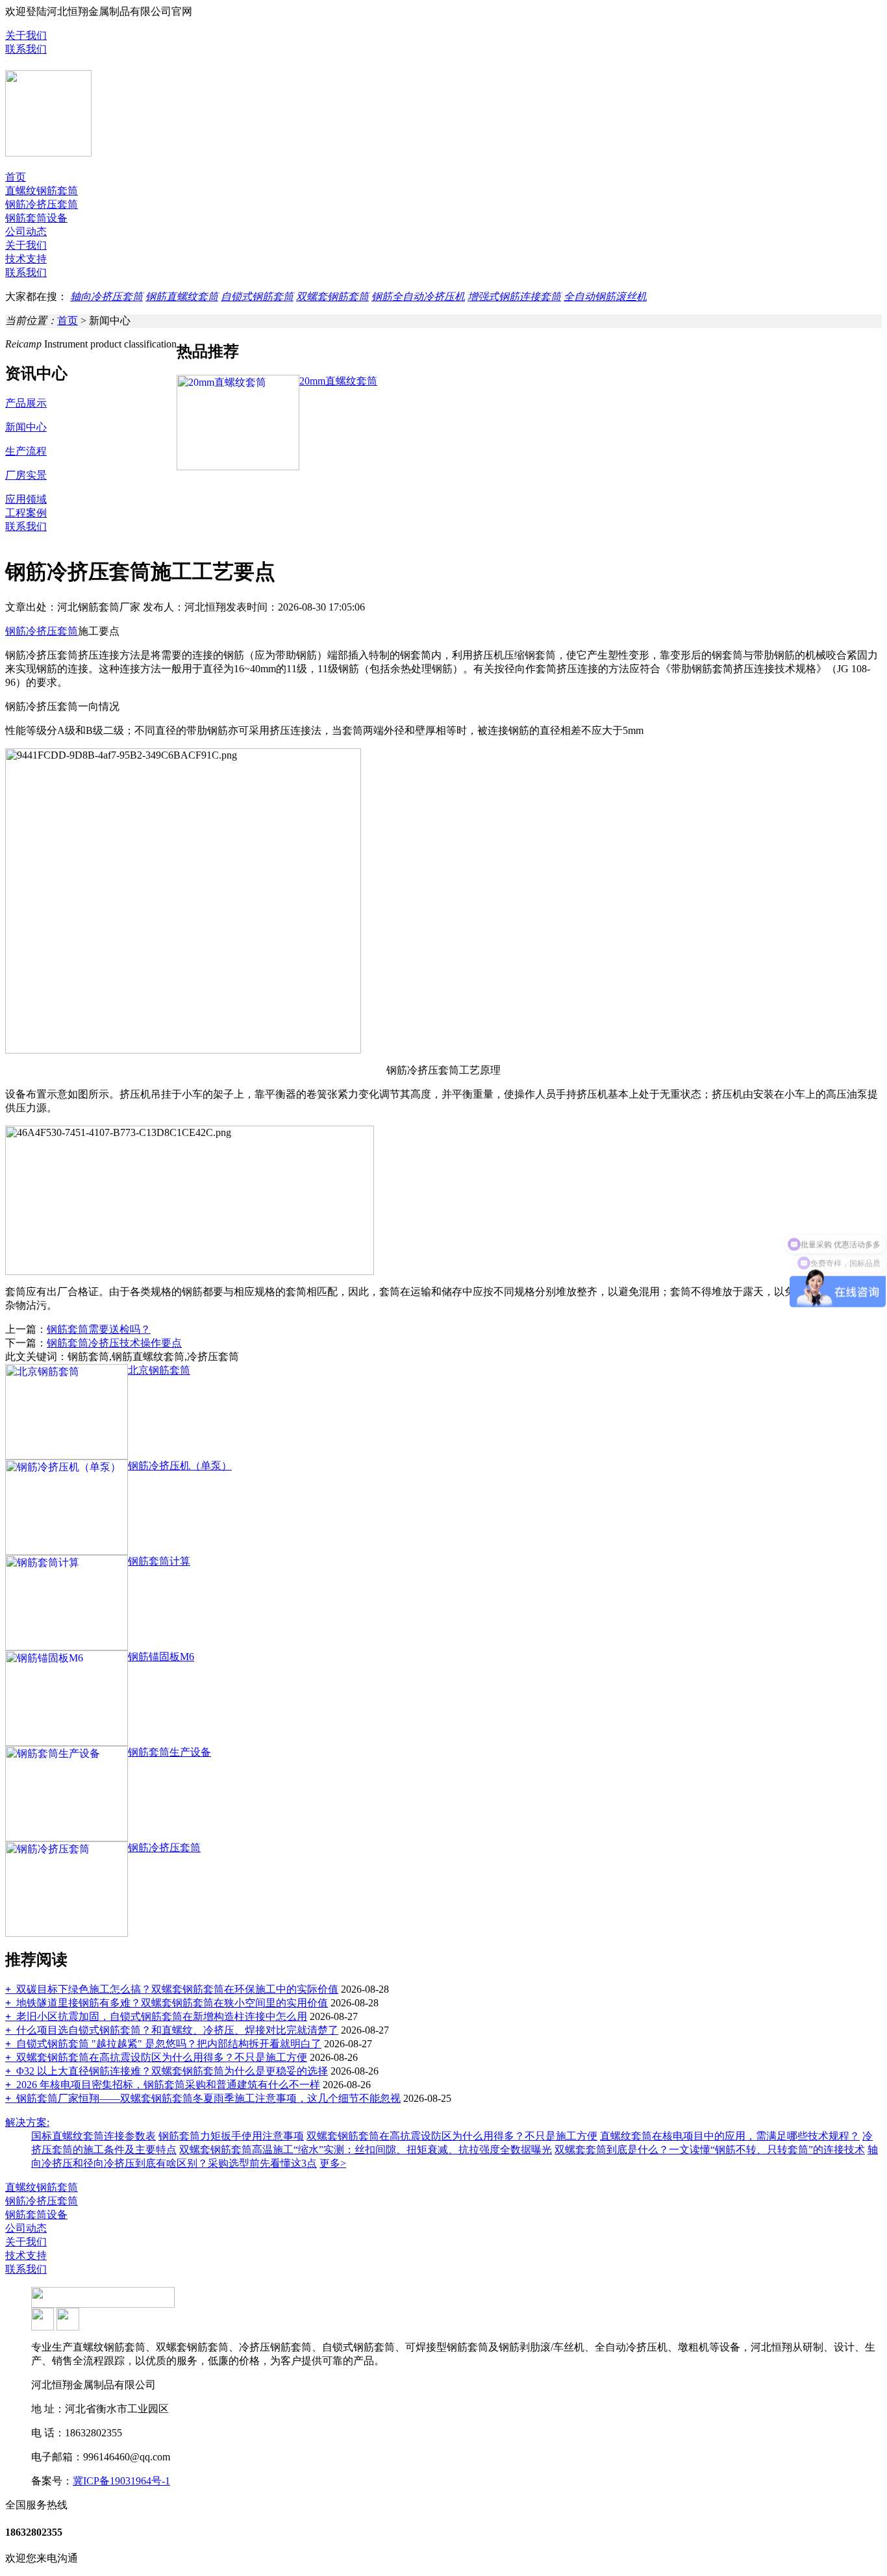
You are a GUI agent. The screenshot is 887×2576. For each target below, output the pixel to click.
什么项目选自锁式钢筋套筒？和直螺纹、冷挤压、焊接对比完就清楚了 (172, 2030)
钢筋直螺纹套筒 (182, 297)
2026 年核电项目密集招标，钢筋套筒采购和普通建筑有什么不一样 (163, 2085)
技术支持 (26, 259)
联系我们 (26, 49)
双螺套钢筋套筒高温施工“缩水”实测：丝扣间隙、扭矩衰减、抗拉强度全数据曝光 (366, 2150)
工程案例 (26, 513)
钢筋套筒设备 (36, 218)
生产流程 (26, 451)
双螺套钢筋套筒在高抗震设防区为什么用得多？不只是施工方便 (156, 2057)
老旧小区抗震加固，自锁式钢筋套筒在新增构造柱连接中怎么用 (156, 2016)
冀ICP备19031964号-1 (121, 2481)
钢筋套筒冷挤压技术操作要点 (114, 1343)
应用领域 (26, 499)
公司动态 (26, 232)
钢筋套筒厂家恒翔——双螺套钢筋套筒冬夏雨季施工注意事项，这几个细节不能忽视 (203, 2098)
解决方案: (27, 2122)
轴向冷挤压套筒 (106, 297)
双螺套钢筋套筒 (332, 297)
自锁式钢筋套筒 (257, 297)
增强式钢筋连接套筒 (514, 297)
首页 (16, 177)
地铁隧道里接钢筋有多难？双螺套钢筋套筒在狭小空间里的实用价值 (167, 2003)
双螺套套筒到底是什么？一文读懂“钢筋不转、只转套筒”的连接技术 (710, 2150)
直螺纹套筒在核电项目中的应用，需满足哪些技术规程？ (730, 2136)
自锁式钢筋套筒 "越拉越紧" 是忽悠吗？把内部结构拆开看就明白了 (163, 2044)
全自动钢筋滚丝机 (605, 297)
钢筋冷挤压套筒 (42, 204)
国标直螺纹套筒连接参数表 (94, 2136)
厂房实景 (26, 475)
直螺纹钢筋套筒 (42, 191)
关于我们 (26, 35)
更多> (333, 2163)
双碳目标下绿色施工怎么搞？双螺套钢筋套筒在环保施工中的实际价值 (172, 1989)
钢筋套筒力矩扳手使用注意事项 (231, 2136)
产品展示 (26, 403)
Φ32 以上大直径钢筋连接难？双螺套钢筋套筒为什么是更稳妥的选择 (167, 2071)
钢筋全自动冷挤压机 (418, 297)
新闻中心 (26, 427)
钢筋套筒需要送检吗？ (99, 1329)
